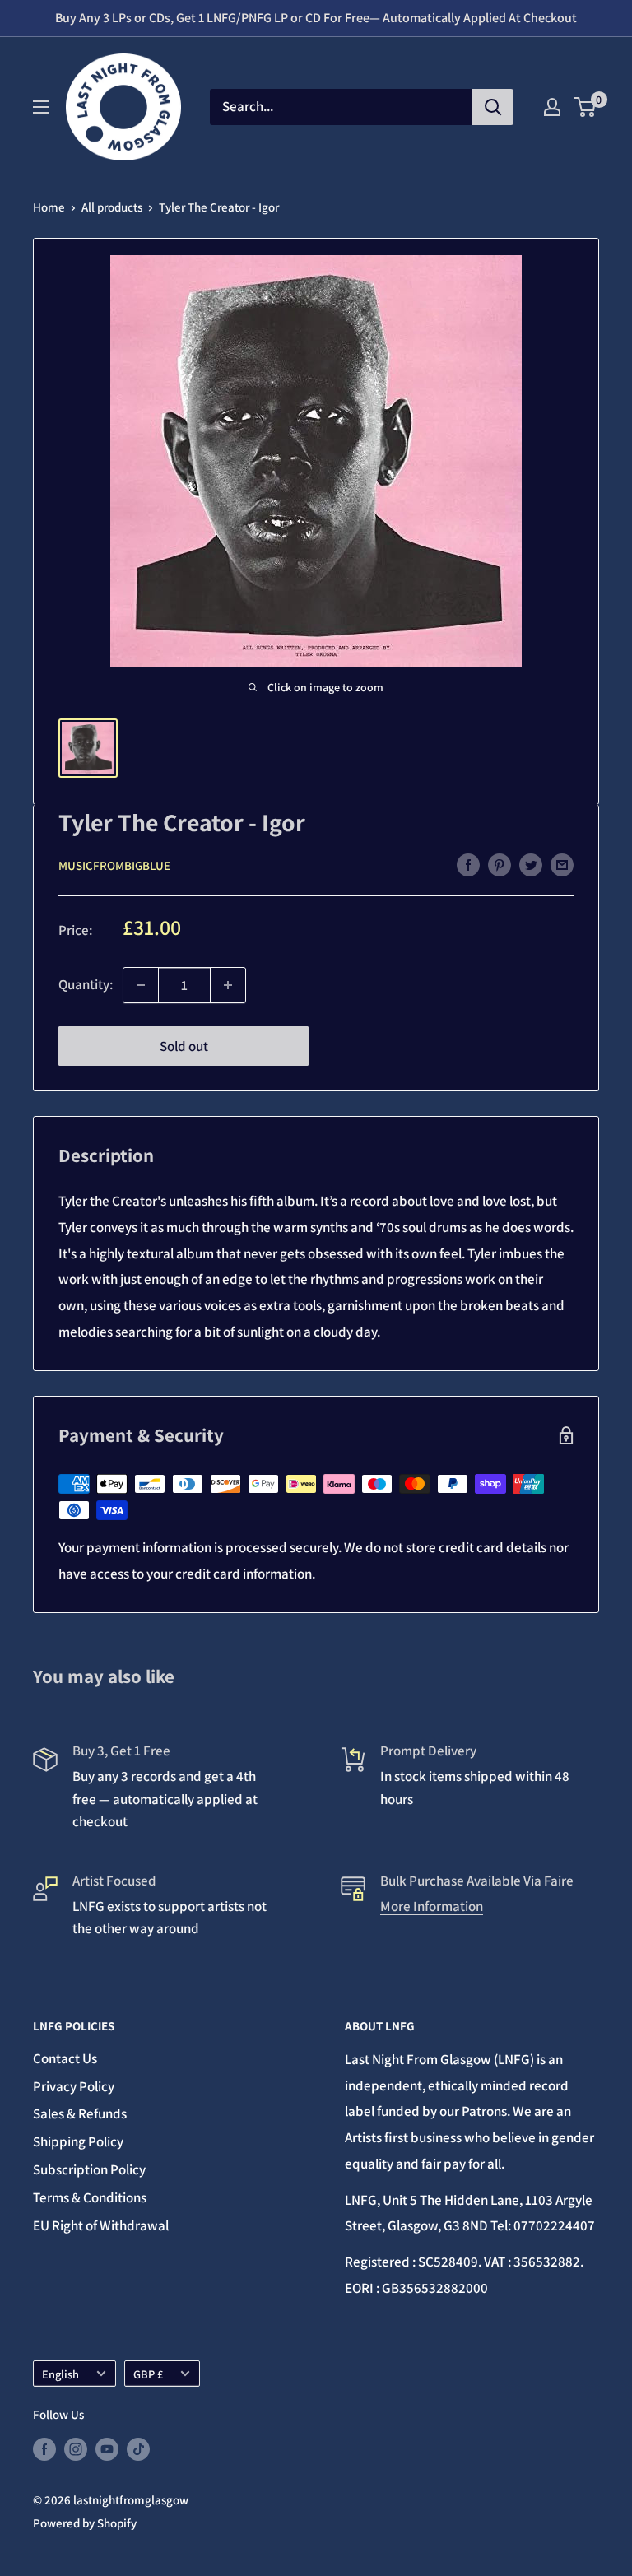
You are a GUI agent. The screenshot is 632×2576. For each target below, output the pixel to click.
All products (112, 207)
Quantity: (86, 984)
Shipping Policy (78, 2141)
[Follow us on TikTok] (138, 2449)
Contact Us (65, 2058)
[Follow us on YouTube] (107, 2449)
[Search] (493, 107)
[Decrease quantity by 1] (141, 985)
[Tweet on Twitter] (531, 864)
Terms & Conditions (90, 2197)
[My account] (552, 107)
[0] (586, 107)
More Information (432, 1906)
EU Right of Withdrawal (101, 2225)
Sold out (184, 1046)
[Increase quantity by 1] (228, 985)
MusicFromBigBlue (114, 865)
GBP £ (148, 2374)
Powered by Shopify (85, 2523)
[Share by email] (562, 864)
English (60, 2374)
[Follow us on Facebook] (44, 2449)
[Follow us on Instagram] (76, 2449)
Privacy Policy (74, 2086)
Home (49, 207)
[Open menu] (41, 107)
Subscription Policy (89, 2169)
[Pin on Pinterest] (500, 864)
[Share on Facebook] (468, 864)
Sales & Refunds (80, 2113)
